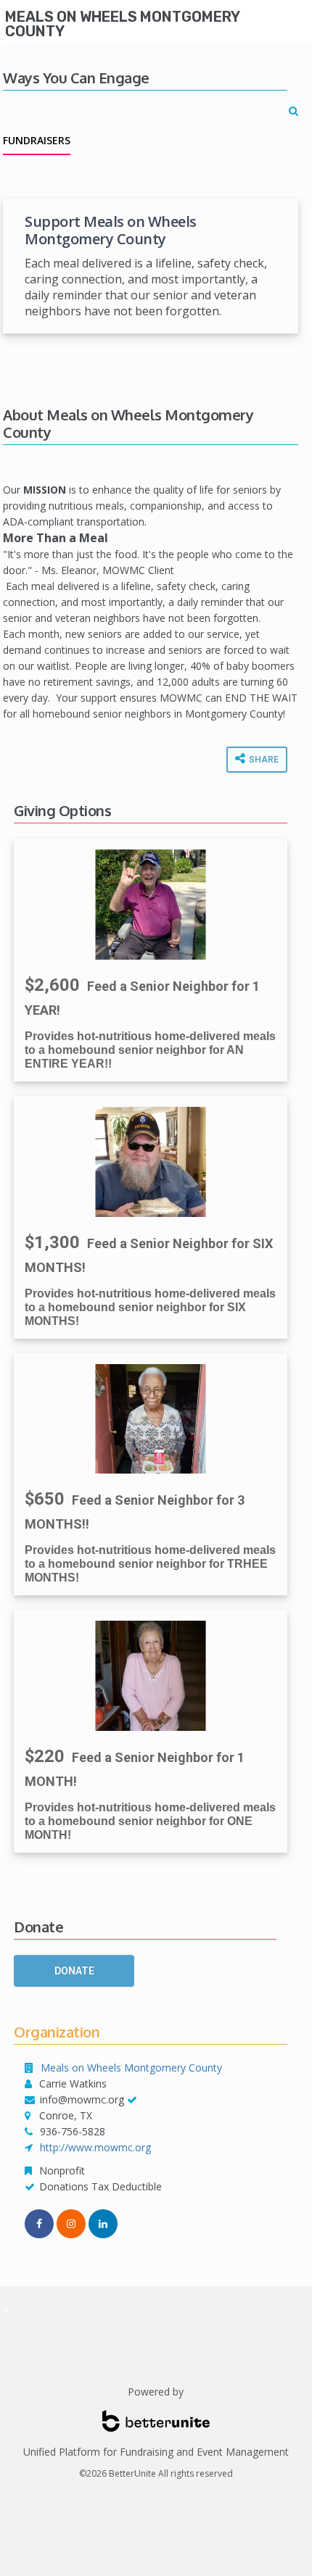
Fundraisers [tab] (37, 140)
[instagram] (71, 2224)
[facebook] (39, 2224)
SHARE (263, 760)
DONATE (74, 1971)
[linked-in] (103, 2224)
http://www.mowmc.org (95, 2147)
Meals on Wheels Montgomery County (122, 24)
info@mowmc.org (82, 2099)
